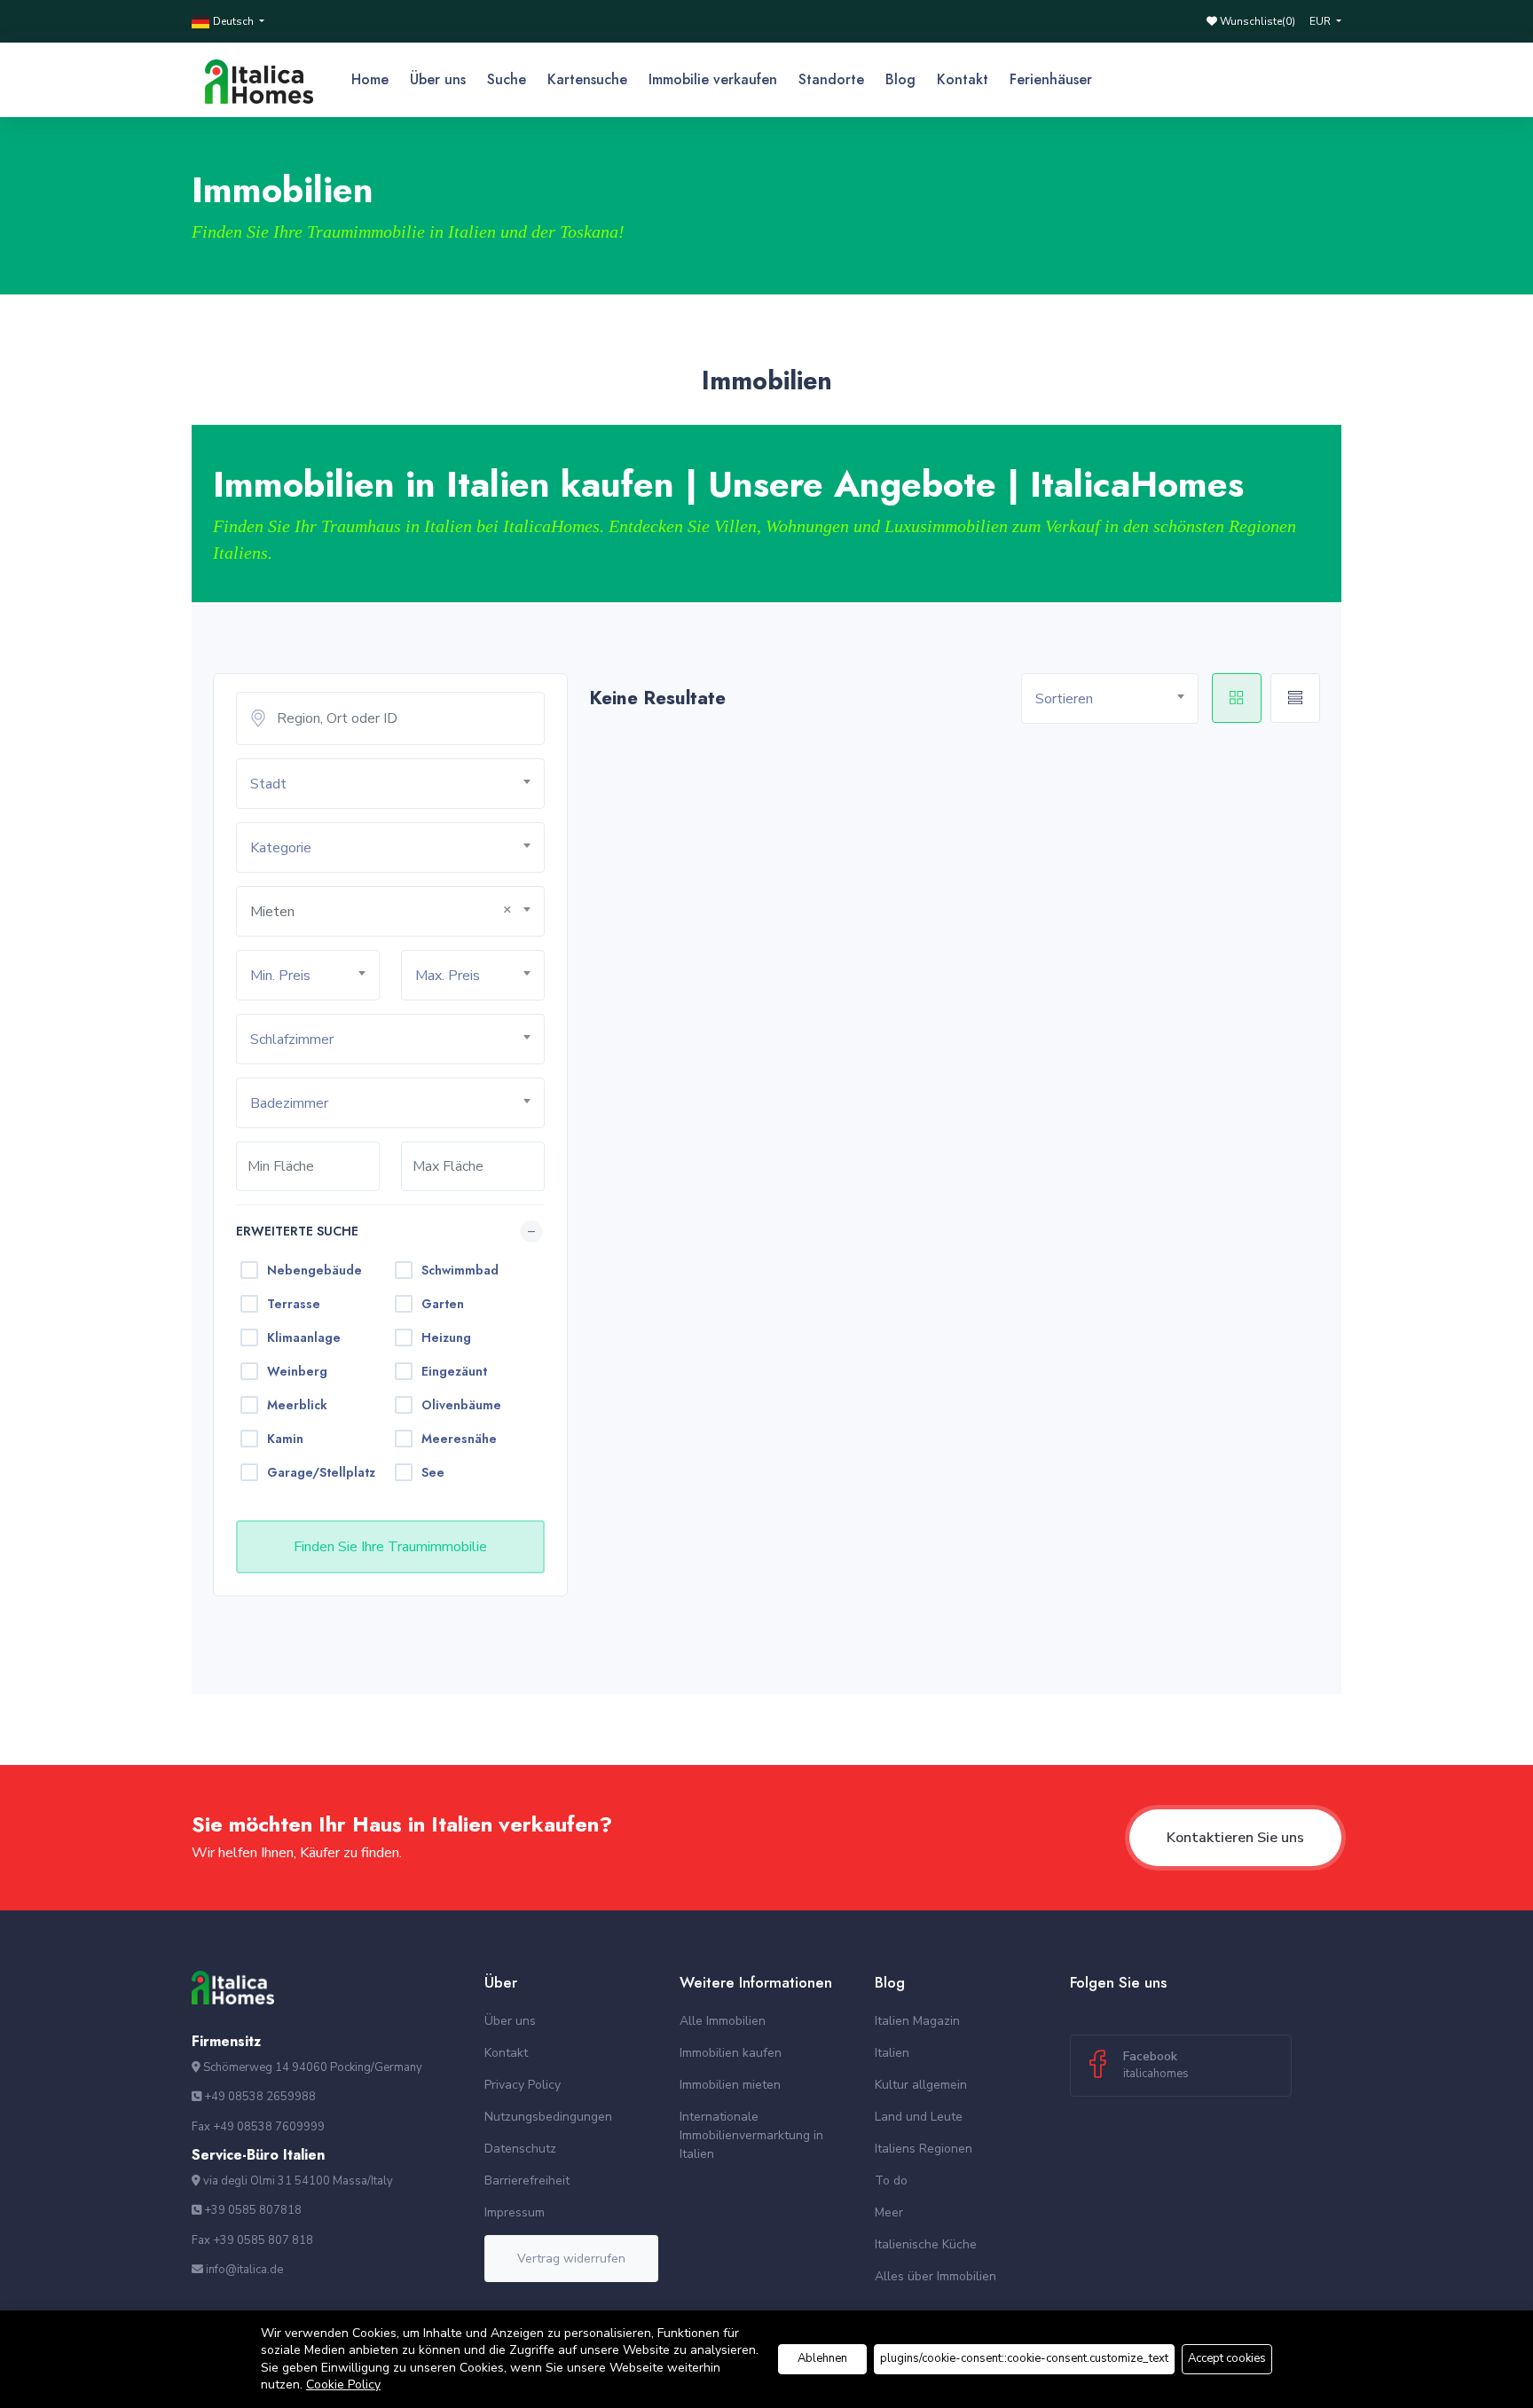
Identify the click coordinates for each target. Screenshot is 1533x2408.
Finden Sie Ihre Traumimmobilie (390, 1547)
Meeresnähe (459, 1439)
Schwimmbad (460, 1270)
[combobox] (390, 784)
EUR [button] (1321, 21)
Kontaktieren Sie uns (1235, 1838)
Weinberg (297, 1371)
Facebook (1156, 2065)
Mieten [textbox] (272, 912)
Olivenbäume (461, 1405)
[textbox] (397, 784)
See (433, 1472)
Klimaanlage (304, 1337)
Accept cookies (1227, 2358)
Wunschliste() (1256, 21)
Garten (443, 1304)
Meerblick (297, 1405)
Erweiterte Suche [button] (297, 1231)
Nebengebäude (314, 1270)
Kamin (285, 1439)
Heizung (446, 1337)
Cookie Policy (343, 2384)
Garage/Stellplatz (321, 1472)
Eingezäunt (454, 1371)
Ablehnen (822, 2358)
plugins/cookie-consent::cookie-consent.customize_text (1024, 2358)
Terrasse (294, 1304)
